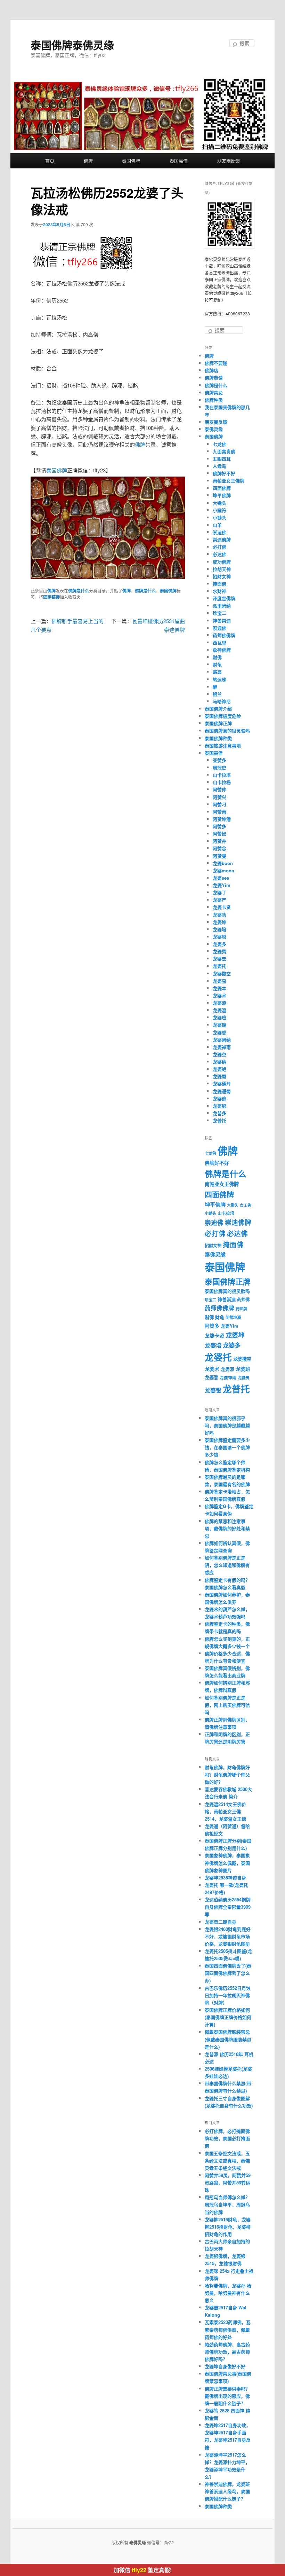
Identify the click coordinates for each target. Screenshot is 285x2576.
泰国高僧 (179, 161)
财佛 (217, 657)
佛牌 (88, 161)
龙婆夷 (219, 951)
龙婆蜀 (219, 1076)
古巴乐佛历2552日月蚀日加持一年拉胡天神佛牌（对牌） (228, 1995)
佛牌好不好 (224, 473)
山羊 (217, 525)
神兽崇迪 (222, 621)
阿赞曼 (219, 856)
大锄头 (219, 503)
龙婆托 (219, 966)
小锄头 (219, 517)
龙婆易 (219, 981)
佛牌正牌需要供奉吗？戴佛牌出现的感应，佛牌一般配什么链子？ (227, 2396)
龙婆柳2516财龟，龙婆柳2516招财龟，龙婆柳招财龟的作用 (228, 2227)
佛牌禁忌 (214, 392)
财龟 (217, 664)
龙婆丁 (219, 892)
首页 (50, 161)
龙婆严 (219, 900)
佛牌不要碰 (216, 363)
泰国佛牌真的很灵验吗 (227, 731)
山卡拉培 (222, 775)
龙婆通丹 (222, 1083)
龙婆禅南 (222, 1047)
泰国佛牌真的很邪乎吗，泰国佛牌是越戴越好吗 (227, 1425)
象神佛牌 (222, 650)
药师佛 (243, 1299)
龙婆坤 (219, 922)
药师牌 (241, 1309)
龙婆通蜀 (222, 1091)
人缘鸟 (219, 466)
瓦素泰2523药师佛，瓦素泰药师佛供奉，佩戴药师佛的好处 (228, 2329)
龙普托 (219, 1120)
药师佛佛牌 (224, 635)
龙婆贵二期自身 (221, 1922)
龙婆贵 (243, 1378)
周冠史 (219, 767)
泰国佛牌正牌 (218, 723)
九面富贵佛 (224, 451)
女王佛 (246, 1205)
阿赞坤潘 (222, 819)
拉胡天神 (222, 569)
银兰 (217, 694)
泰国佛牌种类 (218, 738)
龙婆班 (219, 1017)
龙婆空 (219, 1054)
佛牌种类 (214, 400)
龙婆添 (219, 1003)
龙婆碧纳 (222, 1040)
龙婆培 (219, 929)
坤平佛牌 (222, 495)
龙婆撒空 (222, 973)
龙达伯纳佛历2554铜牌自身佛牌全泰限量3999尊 (228, 1907)
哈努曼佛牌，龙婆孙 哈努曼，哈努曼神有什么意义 (228, 2293)
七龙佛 (219, 444)
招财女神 (222, 576)
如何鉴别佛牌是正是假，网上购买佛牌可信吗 (227, 1705)
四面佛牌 (222, 488)
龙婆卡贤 (222, 907)
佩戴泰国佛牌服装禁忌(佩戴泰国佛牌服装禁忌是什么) (228, 2039)
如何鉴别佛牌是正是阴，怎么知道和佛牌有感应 (227, 1565)
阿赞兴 (219, 797)
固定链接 (51, 597)
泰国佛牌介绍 (218, 709)
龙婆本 (219, 988)
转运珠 (219, 679)
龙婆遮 (219, 1098)
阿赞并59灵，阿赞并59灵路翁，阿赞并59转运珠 (228, 2182)
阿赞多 (219, 826)
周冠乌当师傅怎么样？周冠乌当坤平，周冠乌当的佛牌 (227, 2204)
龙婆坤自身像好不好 (225, 2366)
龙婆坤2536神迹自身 (225, 1878)
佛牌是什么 (79, 591)
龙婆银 (219, 1106)
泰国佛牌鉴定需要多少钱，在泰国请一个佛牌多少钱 (227, 1447)
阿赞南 (219, 812)
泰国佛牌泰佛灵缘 (72, 45)
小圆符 (219, 510)
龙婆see (221, 878)
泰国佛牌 (131, 161)
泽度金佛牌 (224, 598)
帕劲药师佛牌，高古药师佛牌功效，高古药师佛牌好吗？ (227, 2352)
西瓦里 (219, 642)
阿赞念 (219, 848)
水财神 (219, 591)
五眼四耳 (222, 459)
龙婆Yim (222, 885)
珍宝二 (219, 613)
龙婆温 (219, 1010)
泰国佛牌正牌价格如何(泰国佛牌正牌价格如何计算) (228, 2017)
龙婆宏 (219, 959)
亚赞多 (219, 760)
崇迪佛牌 (222, 539)
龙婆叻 (219, 915)
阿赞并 (219, 841)
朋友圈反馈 (229, 161)
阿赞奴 (219, 834)
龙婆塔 (219, 937)
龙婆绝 (219, 1069)
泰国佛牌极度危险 (223, 716)
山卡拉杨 (222, 782)
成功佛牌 (222, 562)
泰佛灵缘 (214, 429)
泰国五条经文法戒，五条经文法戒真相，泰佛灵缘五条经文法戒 (227, 2161)
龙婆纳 (219, 1062)
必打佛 (219, 547)
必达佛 (219, 554)
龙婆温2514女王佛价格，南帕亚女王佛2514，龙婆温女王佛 (225, 1811)
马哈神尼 (222, 701)
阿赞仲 (219, 789)
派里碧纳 (222, 606)
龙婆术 (219, 995)
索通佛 (219, 628)
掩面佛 (219, 584)
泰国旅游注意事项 (223, 745)
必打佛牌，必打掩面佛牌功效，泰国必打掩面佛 (227, 2138)
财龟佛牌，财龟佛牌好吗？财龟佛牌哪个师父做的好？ (227, 1774)
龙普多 (219, 1113)
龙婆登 (219, 1032)
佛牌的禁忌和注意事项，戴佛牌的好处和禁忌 (227, 1528)
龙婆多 (219, 944)
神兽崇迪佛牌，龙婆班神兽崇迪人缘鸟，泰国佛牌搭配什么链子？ (227, 2491)
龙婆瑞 (219, 1025)
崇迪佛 (219, 532)
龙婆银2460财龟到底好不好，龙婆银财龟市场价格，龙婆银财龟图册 (228, 1936)
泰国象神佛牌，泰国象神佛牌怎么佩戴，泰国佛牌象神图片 (227, 1863)
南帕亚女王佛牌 (229, 481)
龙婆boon (223, 863)
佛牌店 (211, 370)
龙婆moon (223, 870)
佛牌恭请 (214, 378)
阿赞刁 (219, 804)
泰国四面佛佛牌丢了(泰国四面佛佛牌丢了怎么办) (228, 1973)
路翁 (217, 672)
